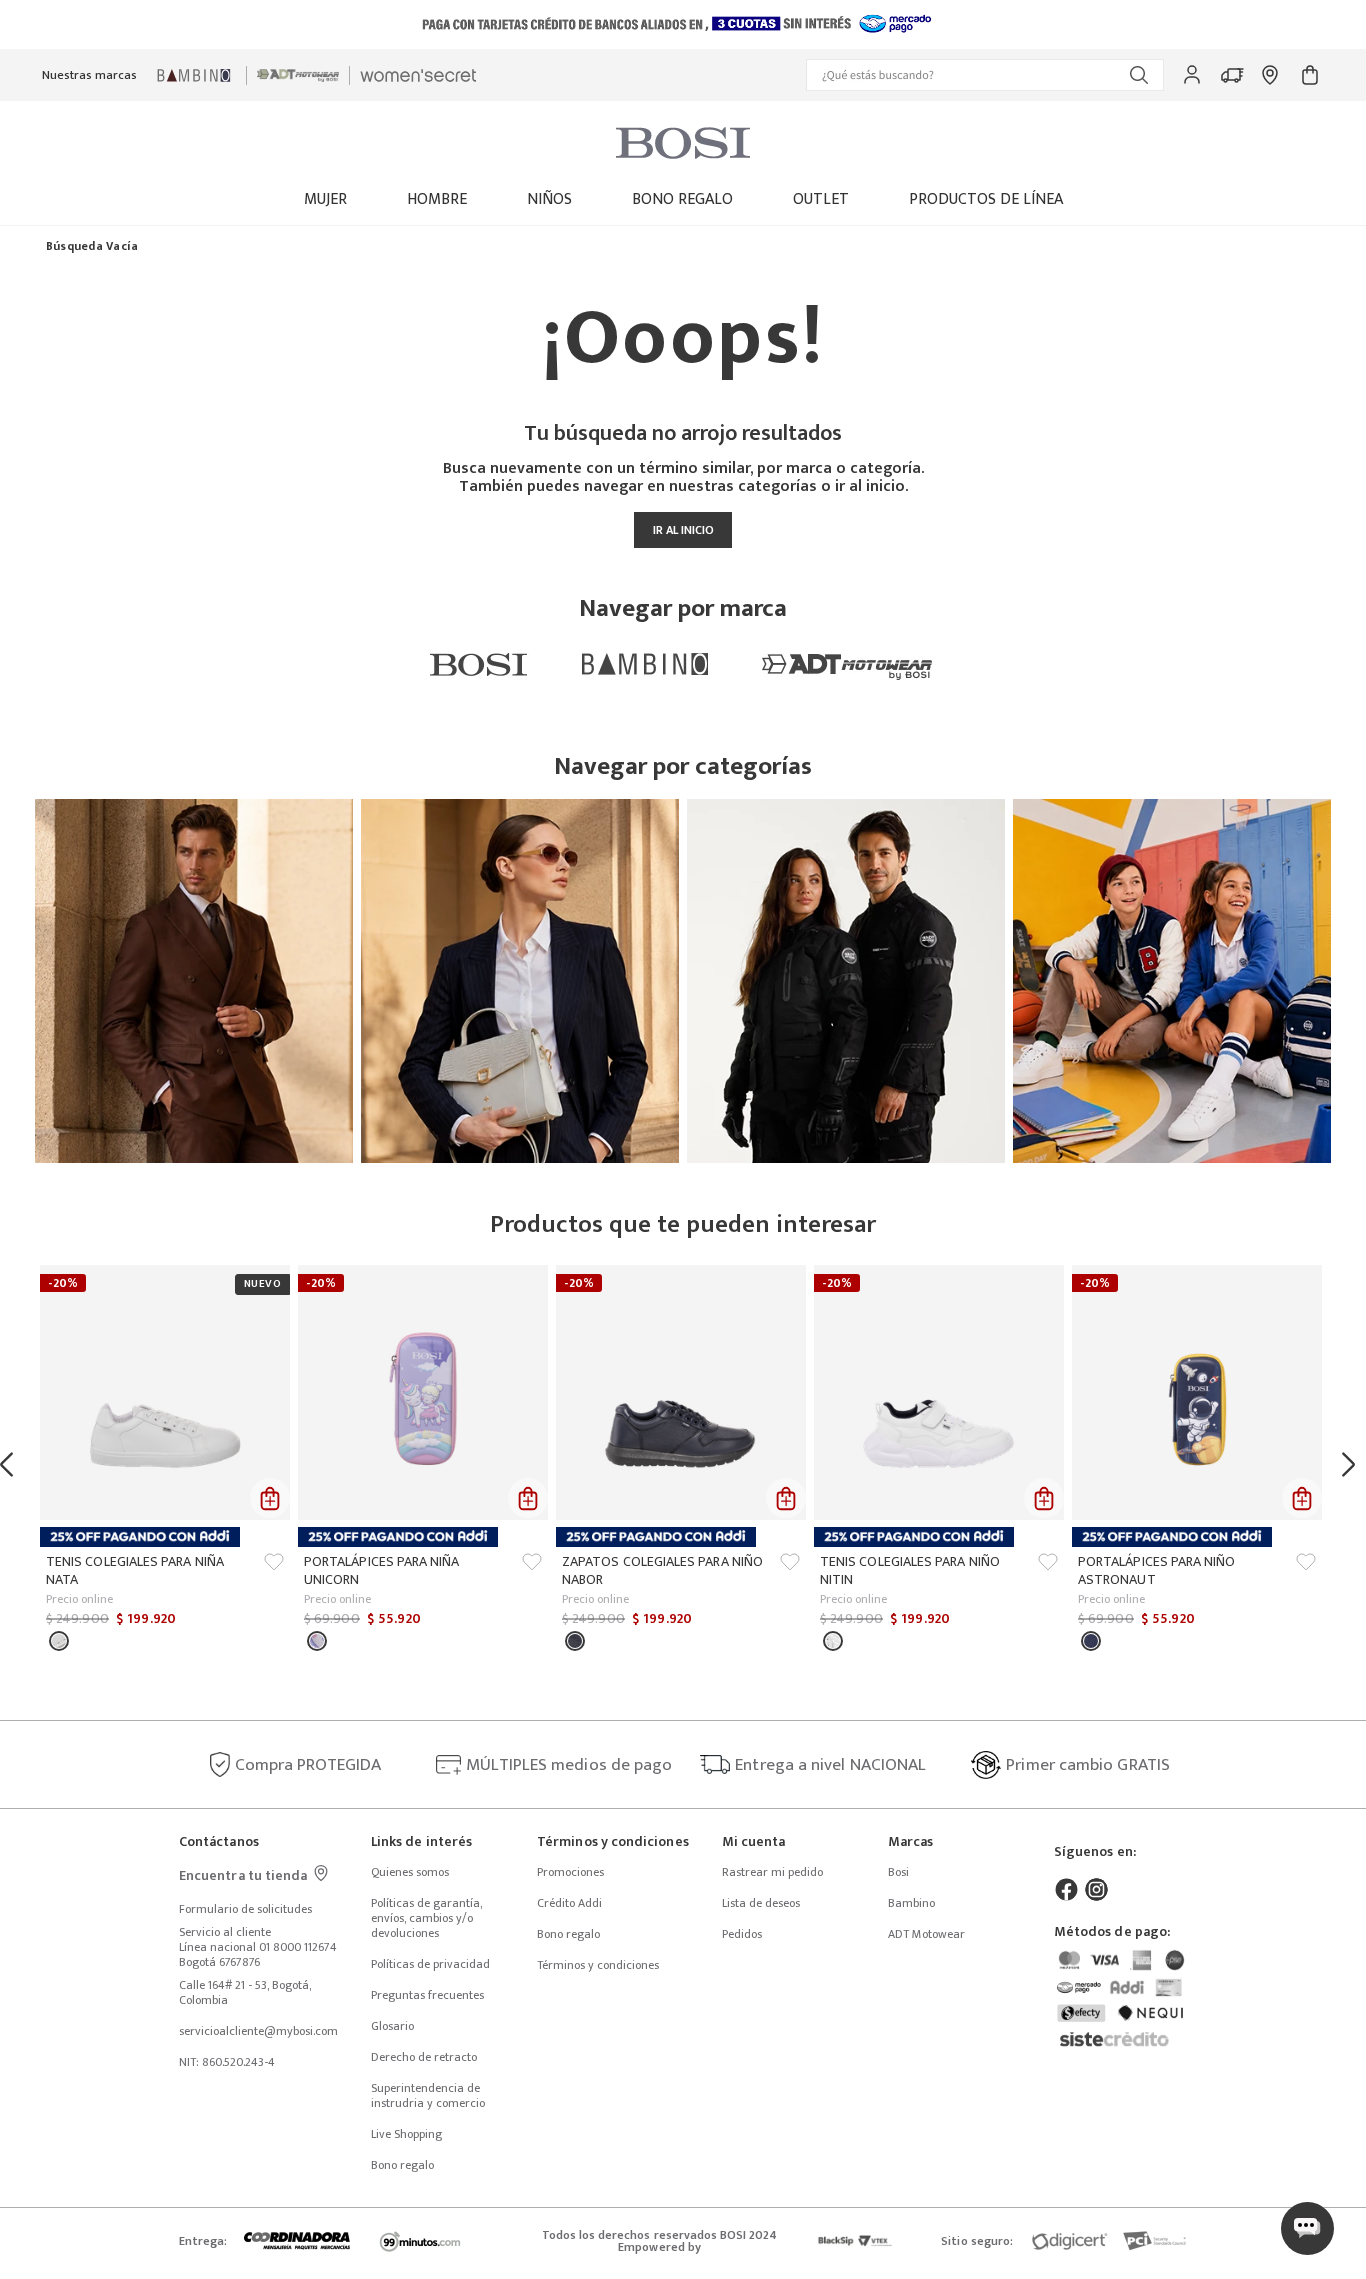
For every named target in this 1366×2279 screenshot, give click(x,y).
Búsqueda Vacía (92, 247)
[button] (985, 75)
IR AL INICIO (683, 530)
